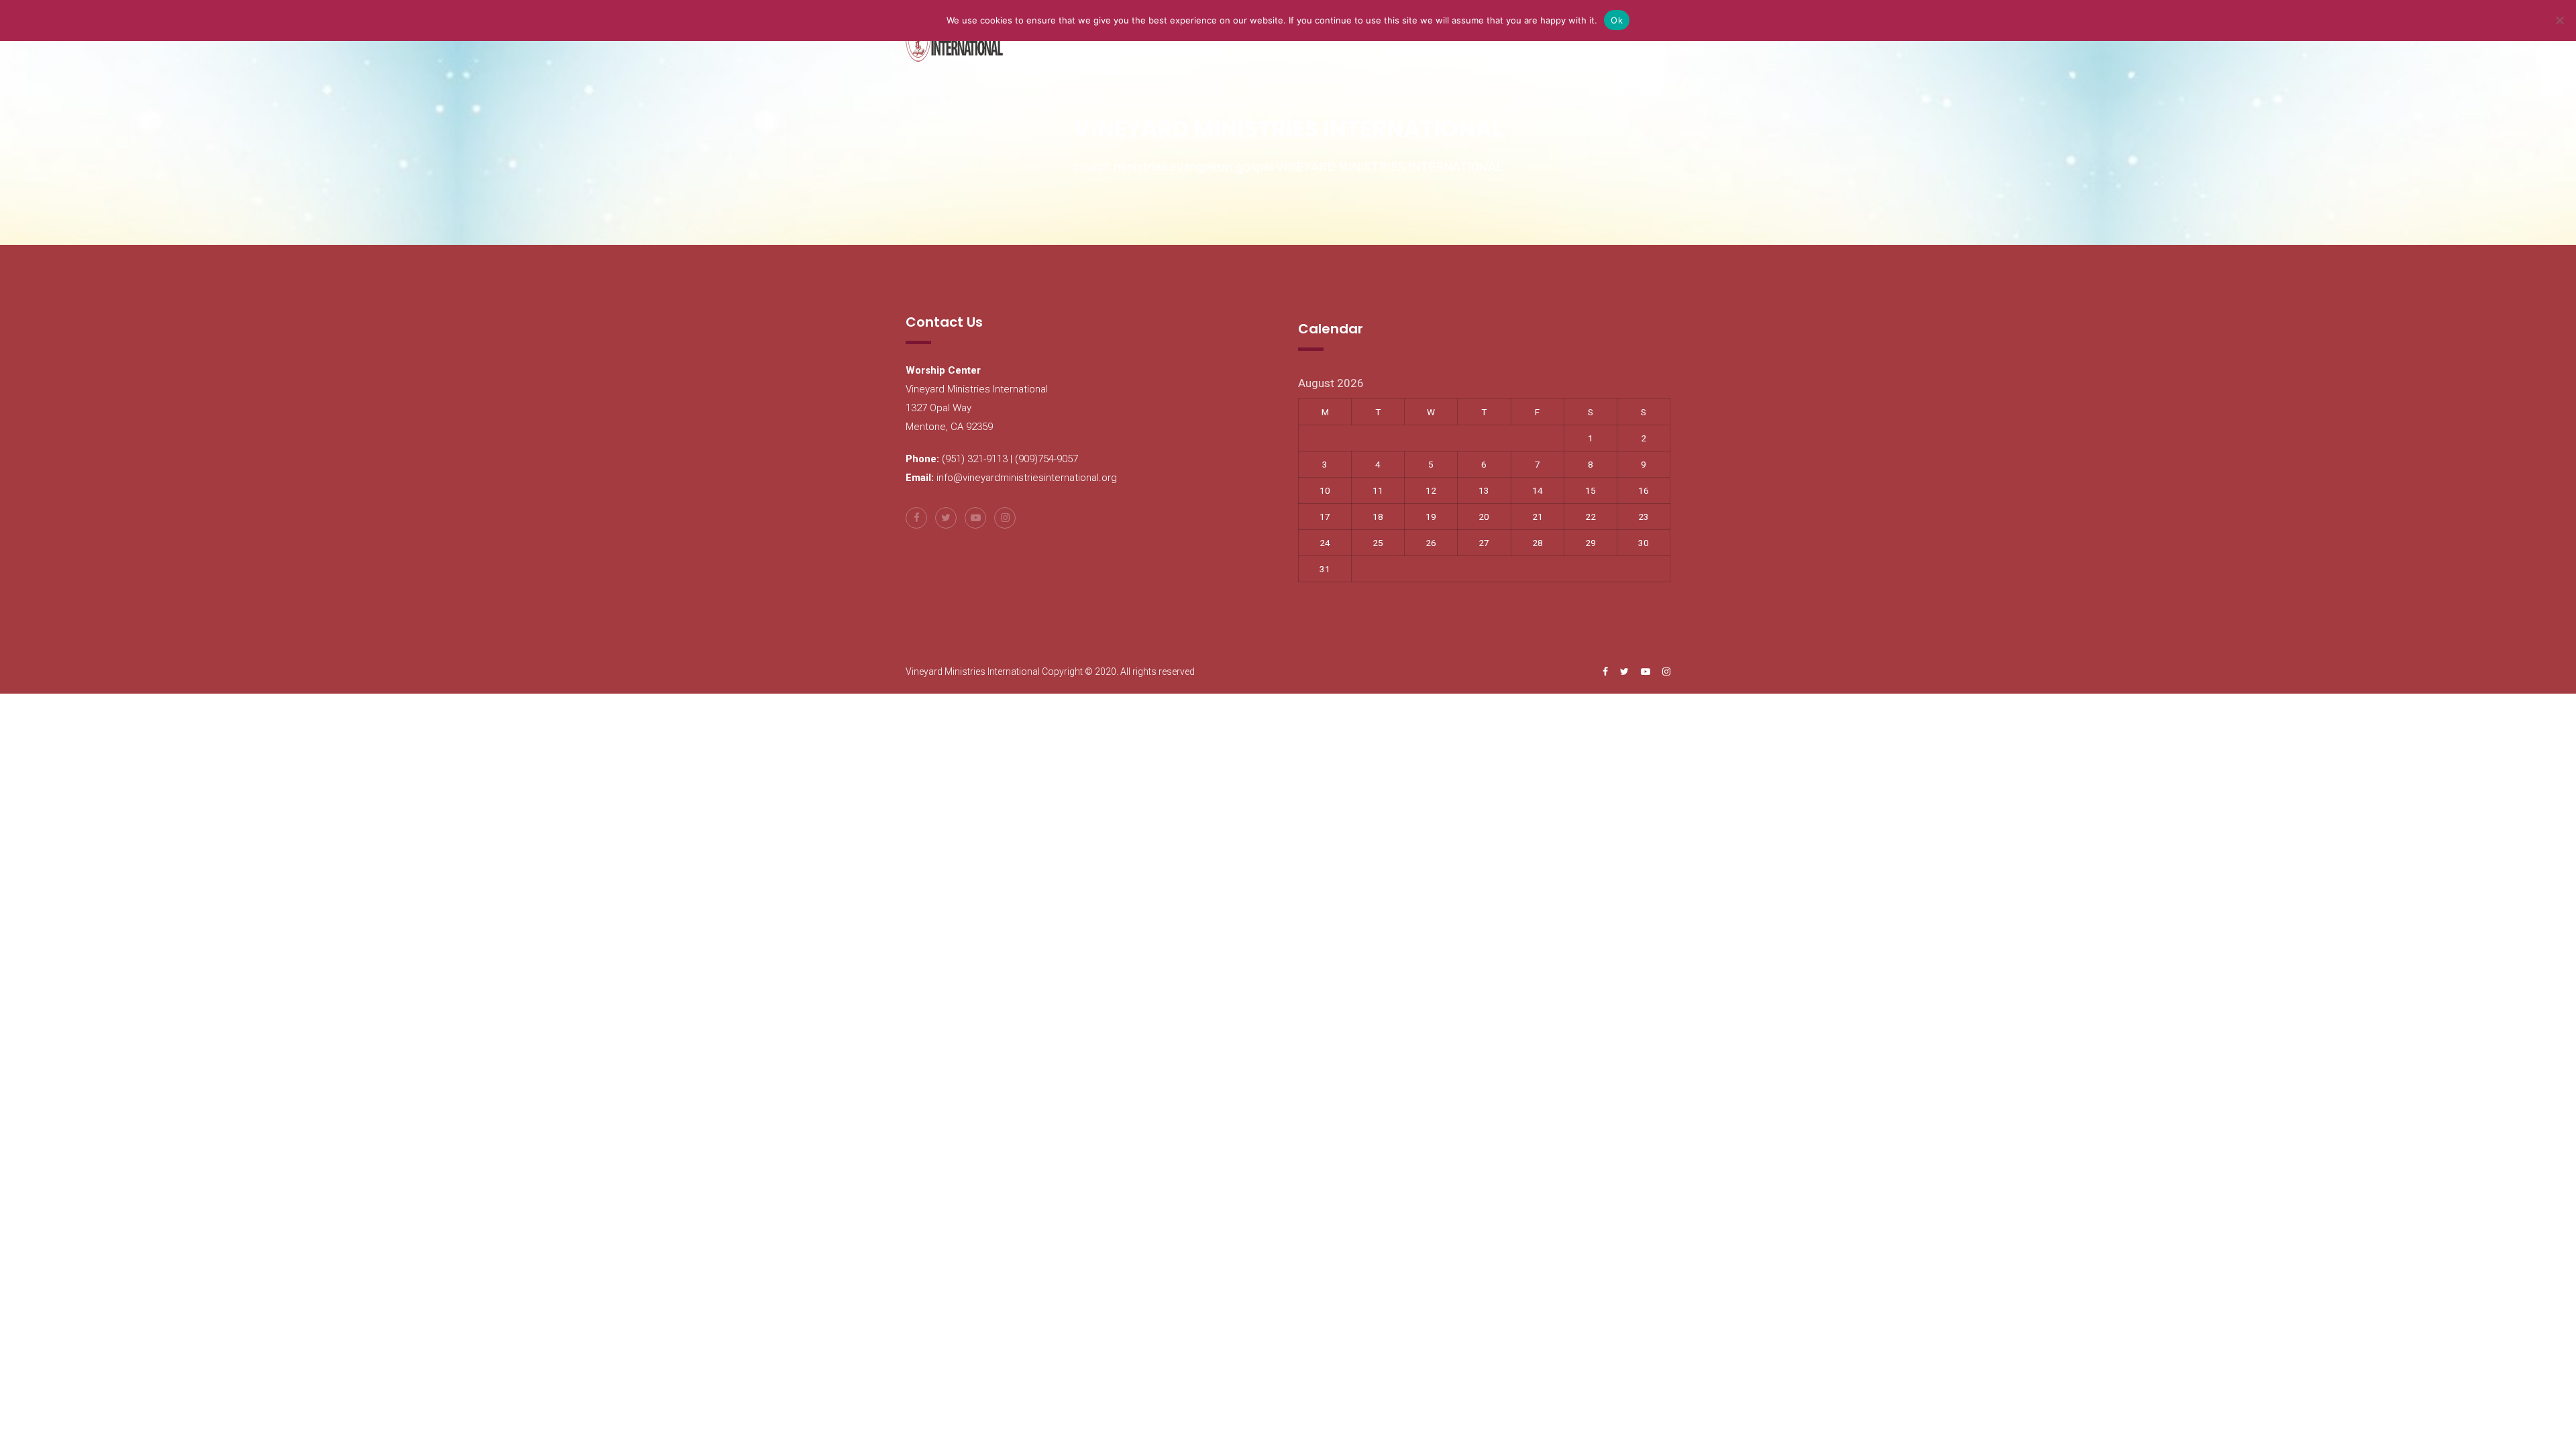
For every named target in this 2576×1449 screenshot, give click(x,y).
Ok (1617, 20)
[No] (2559, 20)
